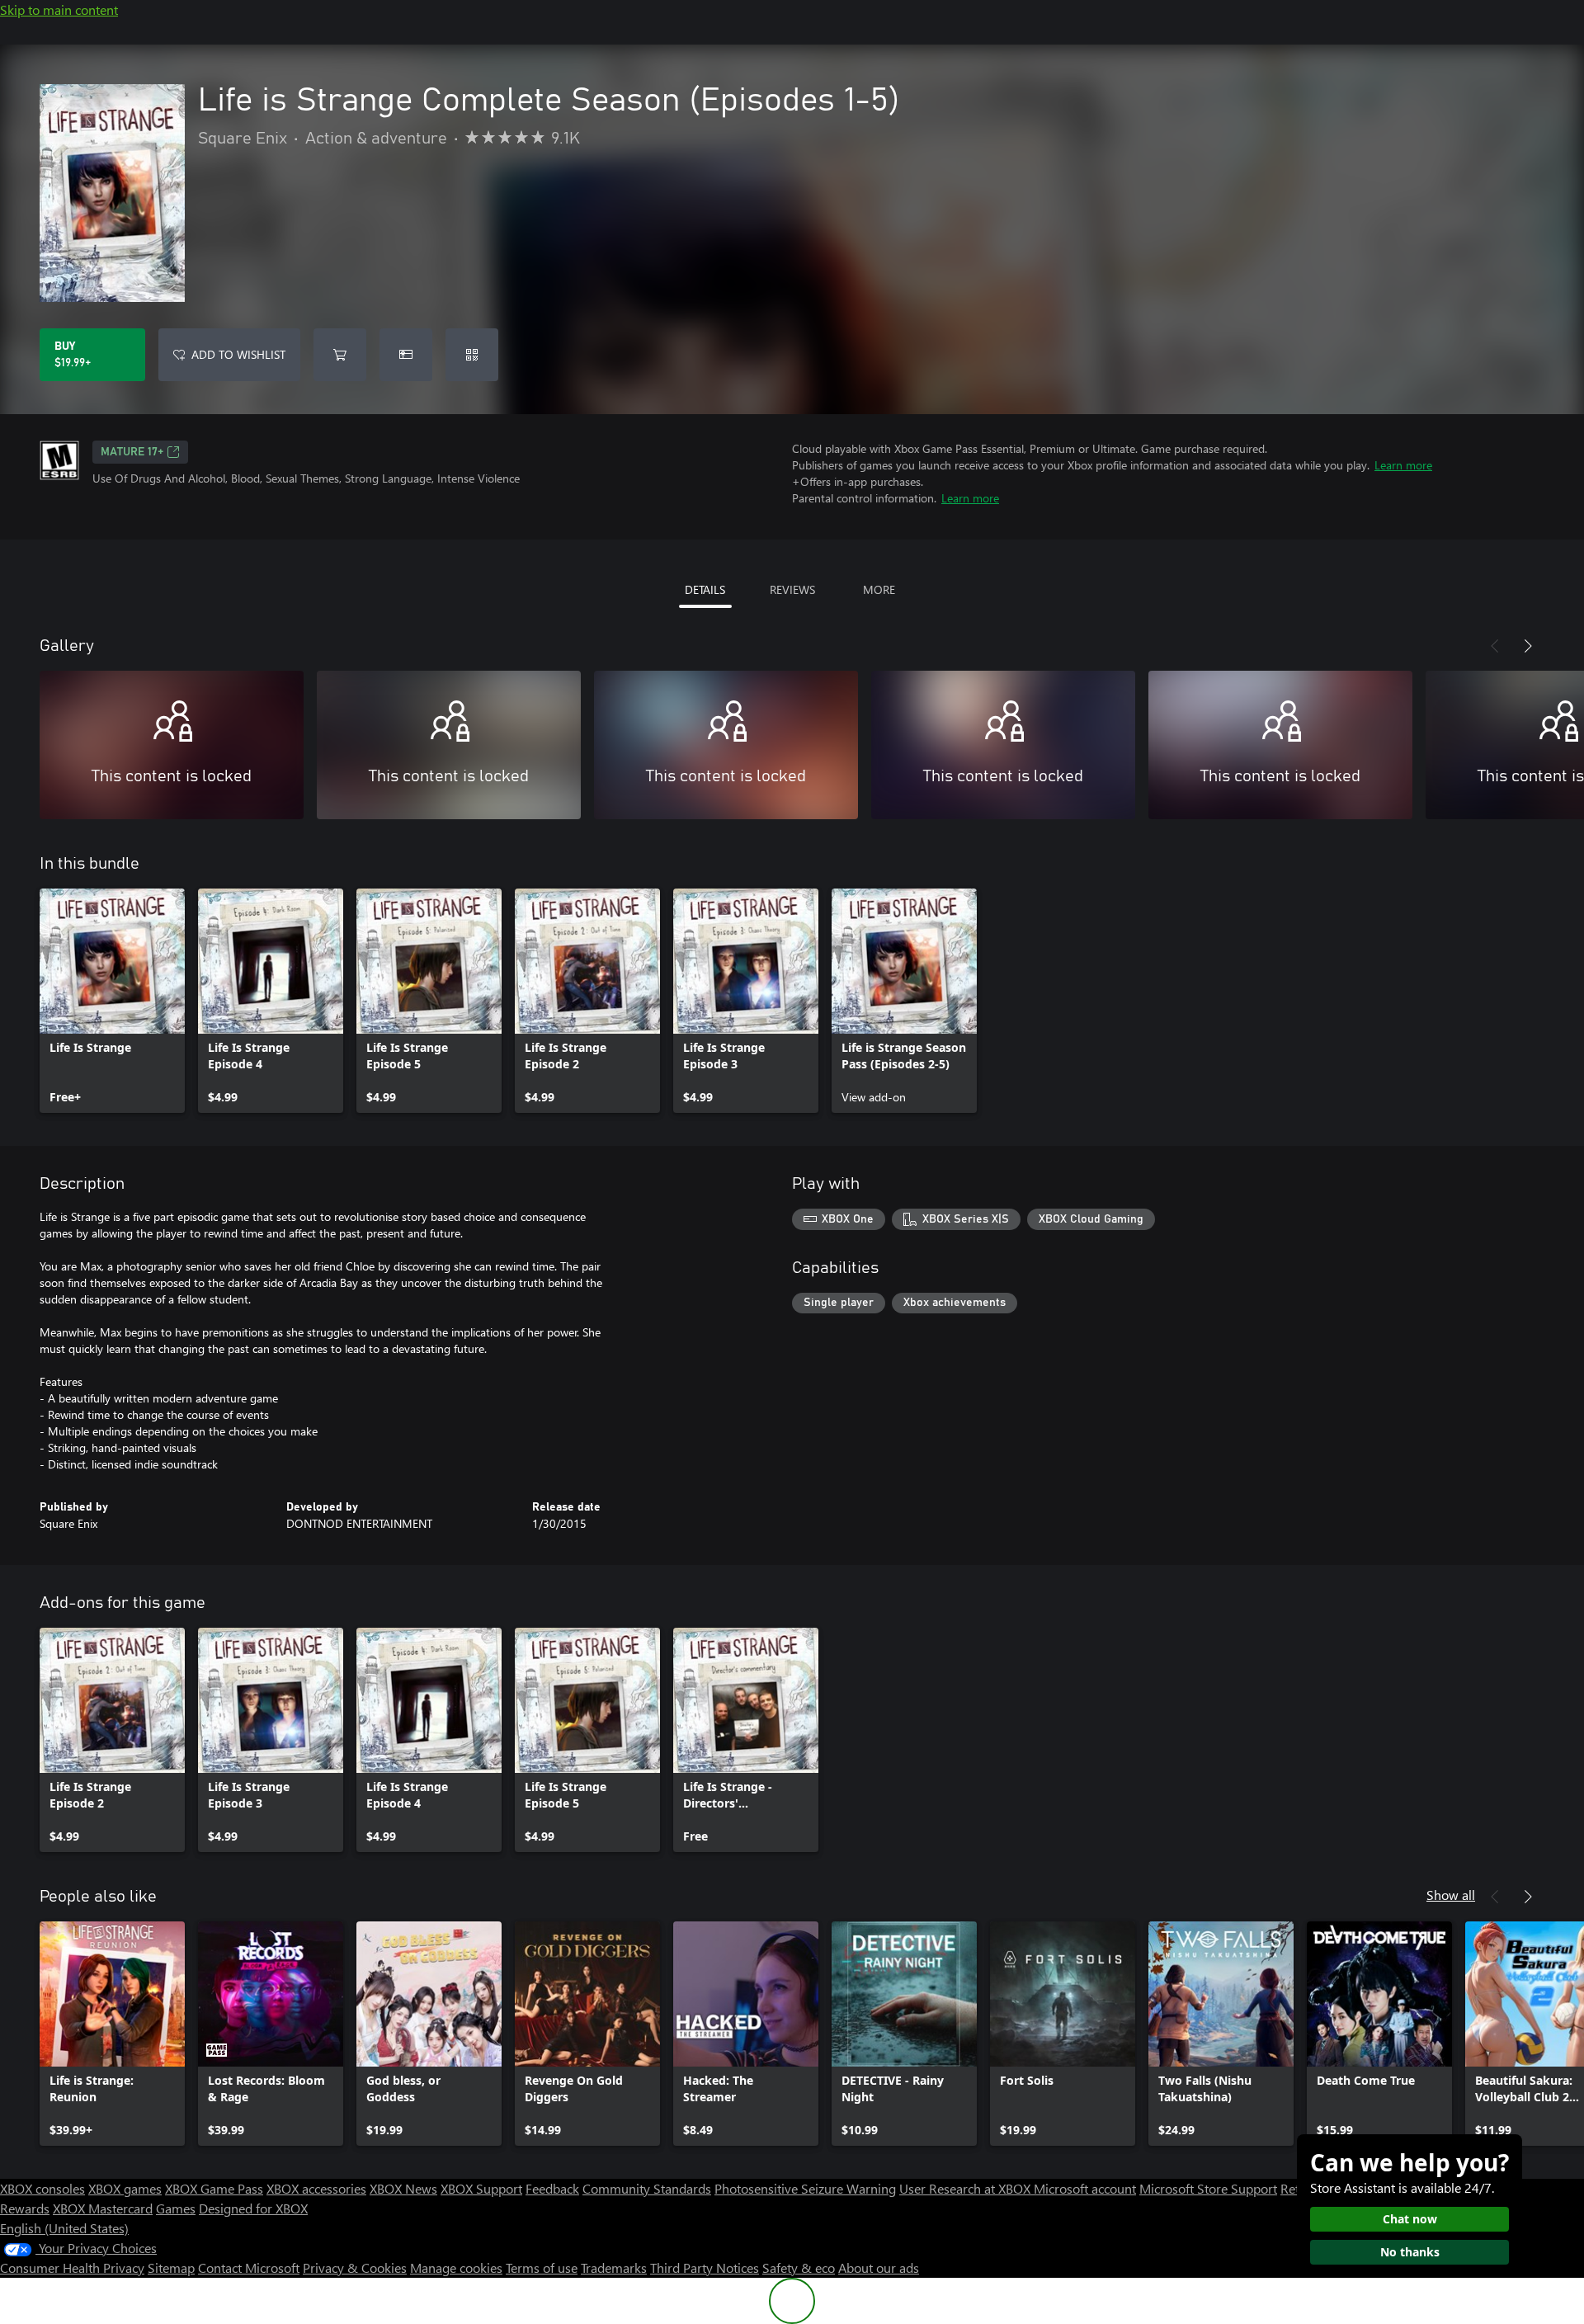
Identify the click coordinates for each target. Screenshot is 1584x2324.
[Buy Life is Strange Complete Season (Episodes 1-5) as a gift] (406, 355)
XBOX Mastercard (103, 2208)
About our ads (879, 2267)
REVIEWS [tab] (792, 589)
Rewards (25, 2208)
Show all (1451, 1895)
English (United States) (64, 2228)
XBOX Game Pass (214, 2188)
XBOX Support (481, 2188)
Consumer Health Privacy (72, 2267)
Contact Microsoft (249, 2267)
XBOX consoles (42, 2188)
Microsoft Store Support (1208, 2188)
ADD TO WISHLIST (238, 354)
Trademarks (614, 2267)
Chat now (1410, 2219)
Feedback (552, 2188)
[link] (112, 1001)
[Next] (1528, 646)
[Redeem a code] (472, 355)
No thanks (1410, 2252)
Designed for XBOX (253, 2208)
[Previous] (1495, 646)
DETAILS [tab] (705, 589)
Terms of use (542, 2267)
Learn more (1403, 465)
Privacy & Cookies (355, 2267)
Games (176, 2208)
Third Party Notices (705, 2267)
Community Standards (647, 2188)
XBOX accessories (316, 2188)
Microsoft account (1085, 2188)
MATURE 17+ (132, 452)
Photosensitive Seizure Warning (805, 2188)
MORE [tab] (879, 589)
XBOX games (125, 2188)
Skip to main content (59, 9)
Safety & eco (799, 2267)
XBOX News (403, 2188)
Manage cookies (456, 2267)
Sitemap (171, 2267)
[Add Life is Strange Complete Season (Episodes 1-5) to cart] (340, 355)
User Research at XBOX (966, 2188)
